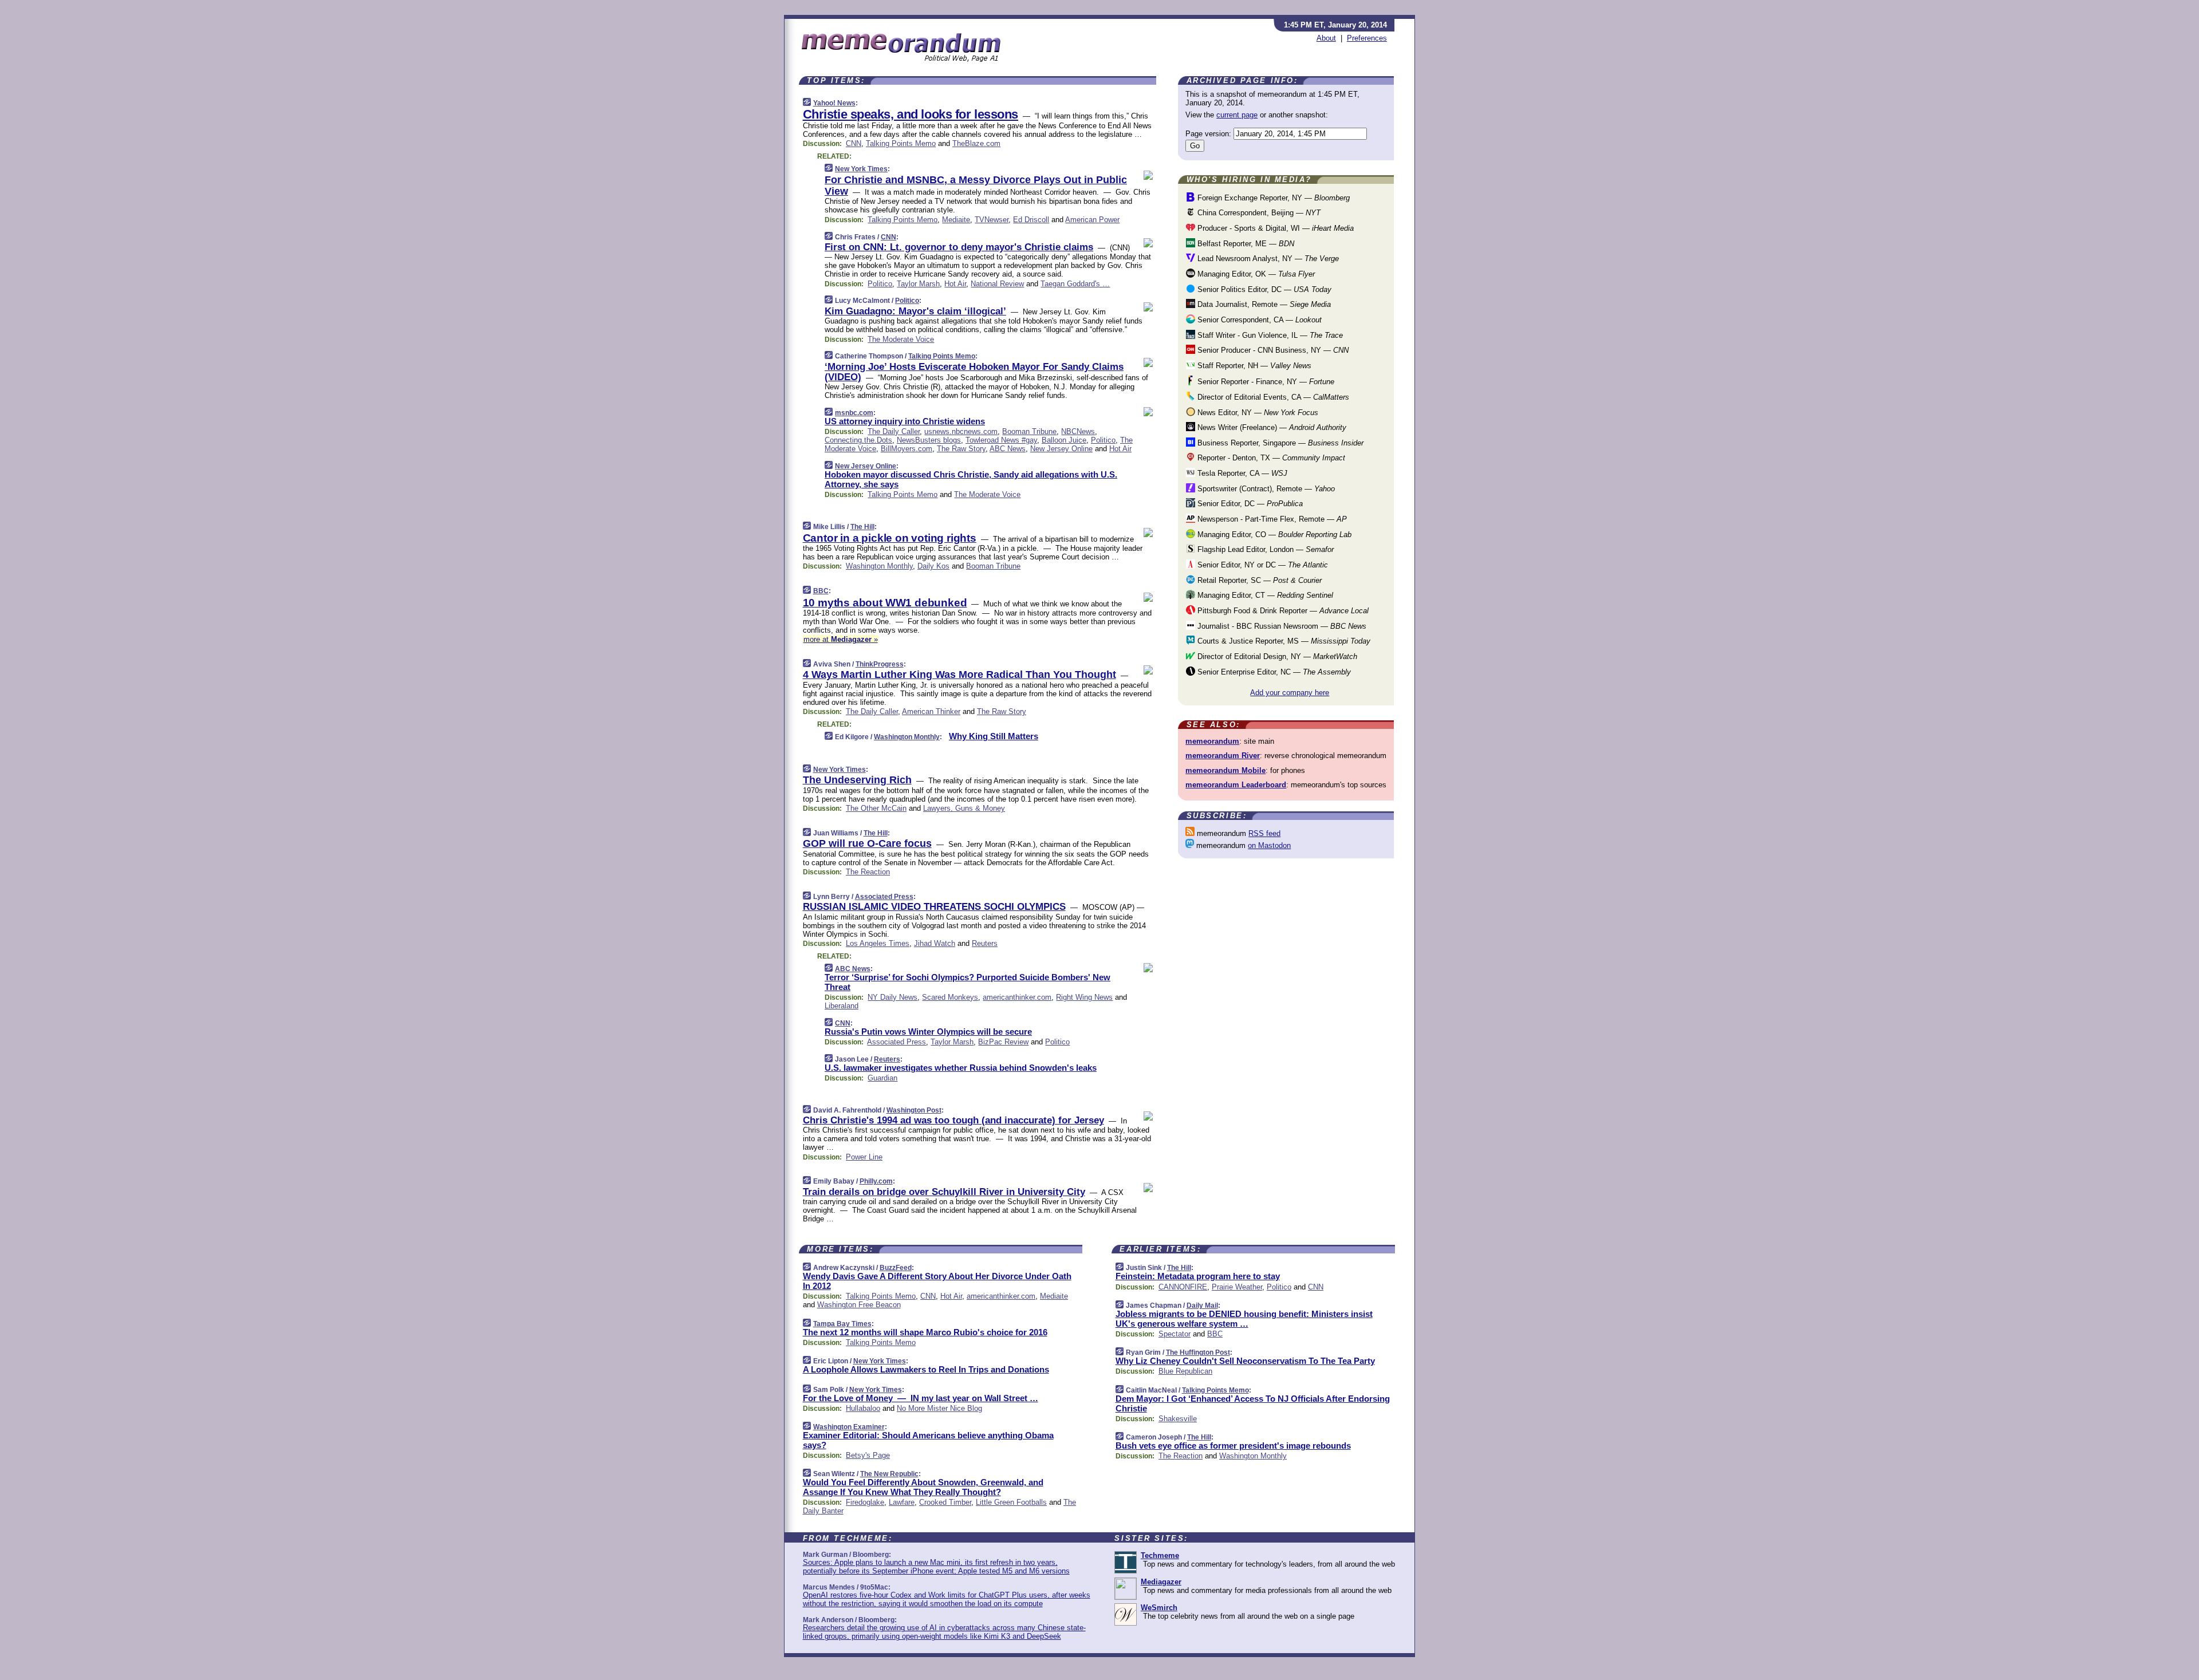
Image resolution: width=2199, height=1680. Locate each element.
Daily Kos (933, 566)
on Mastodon (1269, 845)
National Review (997, 284)
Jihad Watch (935, 943)
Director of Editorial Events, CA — (1272, 397)
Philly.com (876, 1181)
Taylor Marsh (918, 284)
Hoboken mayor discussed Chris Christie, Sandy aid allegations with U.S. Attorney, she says (971, 479)
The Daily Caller (894, 431)
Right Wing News (1084, 997)
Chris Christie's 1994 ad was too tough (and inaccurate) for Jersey (953, 1120)
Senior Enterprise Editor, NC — (1273, 672)
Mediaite (956, 220)
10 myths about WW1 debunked (885, 603)
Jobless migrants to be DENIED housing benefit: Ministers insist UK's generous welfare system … (1244, 1319)
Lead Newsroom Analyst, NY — (1267, 259)
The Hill (862, 527)
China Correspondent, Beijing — (1258, 213)
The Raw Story (961, 449)
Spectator (1175, 1334)
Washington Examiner (849, 1427)
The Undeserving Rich (857, 780)
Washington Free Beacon (859, 1305)
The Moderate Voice (901, 339)
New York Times (861, 169)
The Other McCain (876, 808)
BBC (821, 591)
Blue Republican (1185, 1371)
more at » (841, 639)
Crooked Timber (945, 1502)
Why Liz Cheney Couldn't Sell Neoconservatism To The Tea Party (1245, 1361)
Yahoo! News (834, 103)
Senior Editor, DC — (1249, 504)
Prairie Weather (1237, 1287)
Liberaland (842, 1006)
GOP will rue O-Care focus (867, 843)
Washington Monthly (879, 566)
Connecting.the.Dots (858, 440)
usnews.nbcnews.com (961, 431)
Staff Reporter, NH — (1253, 366)
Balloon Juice (1064, 440)
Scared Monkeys (950, 997)
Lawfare (902, 1502)
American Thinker (931, 711)
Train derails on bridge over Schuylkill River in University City (944, 1192)
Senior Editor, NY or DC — (1262, 565)
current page (1237, 115)
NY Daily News (892, 997)
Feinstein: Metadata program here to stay (1198, 1276)
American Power (1092, 220)
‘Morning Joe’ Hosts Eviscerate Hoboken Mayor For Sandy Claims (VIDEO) (974, 372)
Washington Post (914, 1110)
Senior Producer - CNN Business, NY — (1272, 350)
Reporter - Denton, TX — (1270, 458)
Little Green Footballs (1011, 1502)
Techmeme (1160, 1555)
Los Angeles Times (878, 943)
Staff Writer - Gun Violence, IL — (1269, 335)
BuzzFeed (896, 1268)
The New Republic (889, 1474)
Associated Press (884, 897)
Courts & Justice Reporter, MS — (1283, 641)
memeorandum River (1223, 756)
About (1326, 38)
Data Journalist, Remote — (1263, 304)
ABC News (1008, 449)
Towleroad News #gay (1001, 440)
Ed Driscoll (1031, 220)
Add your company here (1290, 693)
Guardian (882, 1078)
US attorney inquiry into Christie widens (905, 421)
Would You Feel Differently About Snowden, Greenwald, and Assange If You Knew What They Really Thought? (923, 1487)
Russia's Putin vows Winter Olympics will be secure (928, 1032)
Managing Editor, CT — (1264, 595)
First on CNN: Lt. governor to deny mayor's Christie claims (959, 247)
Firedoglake (865, 1502)
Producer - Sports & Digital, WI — (1274, 228)
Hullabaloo (863, 1408)
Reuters (985, 943)
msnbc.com (854, 413)
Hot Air (955, 284)
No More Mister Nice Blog (939, 1408)
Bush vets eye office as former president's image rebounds (1233, 1446)
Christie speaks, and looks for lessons (911, 114)
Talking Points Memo (901, 143)
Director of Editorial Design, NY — (1276, 656)
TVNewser (992, 220)
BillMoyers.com (907, 449)
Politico (880, 284)
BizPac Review (1003, 1042)
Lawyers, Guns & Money (964, 808)
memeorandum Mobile (1225, 770)
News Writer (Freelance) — (1271, 427)
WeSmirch (1159, 1608)
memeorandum (1212, 741)
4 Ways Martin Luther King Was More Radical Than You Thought (959, 675)
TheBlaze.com (976, 143)
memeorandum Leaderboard (1236, 785)
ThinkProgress (880, 664)
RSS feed (1264, 833)
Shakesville (1178, 1419)
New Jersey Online (1061, 449)
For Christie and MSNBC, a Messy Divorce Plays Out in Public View (976, 186)
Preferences (1367, 38)
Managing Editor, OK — (1255, 274)
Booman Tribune (1029, 431)
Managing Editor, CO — (1273, 535)
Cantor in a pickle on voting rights (890, 538)
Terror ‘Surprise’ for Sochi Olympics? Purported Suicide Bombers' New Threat (968, 982)
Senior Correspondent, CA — (1258, 320)
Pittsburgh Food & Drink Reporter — (1282, 611)
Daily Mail (1202, 1306)
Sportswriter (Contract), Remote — (1265, 489)
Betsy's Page (868, 1455)
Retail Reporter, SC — (1258, 580)
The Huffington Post (1198, 1352)
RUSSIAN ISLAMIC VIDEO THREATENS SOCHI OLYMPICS (934, 907)
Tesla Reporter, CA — (1241, 473)
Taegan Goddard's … (1075, 284)
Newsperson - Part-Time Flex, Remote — (1271, 519)
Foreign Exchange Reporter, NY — (1272, 198)
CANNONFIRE (1183, 1287)
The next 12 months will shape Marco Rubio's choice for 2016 (925, 1332)
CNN (854, 143)
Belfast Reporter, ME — (1245, 244)
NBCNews (1078, 431)
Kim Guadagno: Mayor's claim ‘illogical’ (915, 311)
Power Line (864, 1157)
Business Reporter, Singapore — (1279, 443)
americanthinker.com (1017, 997)
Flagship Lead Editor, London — (1264, 549)
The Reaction (868, 872)
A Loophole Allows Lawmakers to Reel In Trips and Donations (926, 1369)
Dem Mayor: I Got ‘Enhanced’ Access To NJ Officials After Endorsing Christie (1253, 1403)
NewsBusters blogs (929, 440)
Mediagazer (1161, 1582)
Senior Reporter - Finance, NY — (1265, 382)
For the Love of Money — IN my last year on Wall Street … (921, 1398)
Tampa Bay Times (842, 1324)
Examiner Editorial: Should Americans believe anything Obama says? (928, 1440)
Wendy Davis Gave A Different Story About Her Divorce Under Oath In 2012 (937, 1281)
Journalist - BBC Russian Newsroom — (1281, 626)
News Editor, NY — (1257, 413)
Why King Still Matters (994, 736)
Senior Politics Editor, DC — (1263, 289)
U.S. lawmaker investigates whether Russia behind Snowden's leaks (961, 1068)
